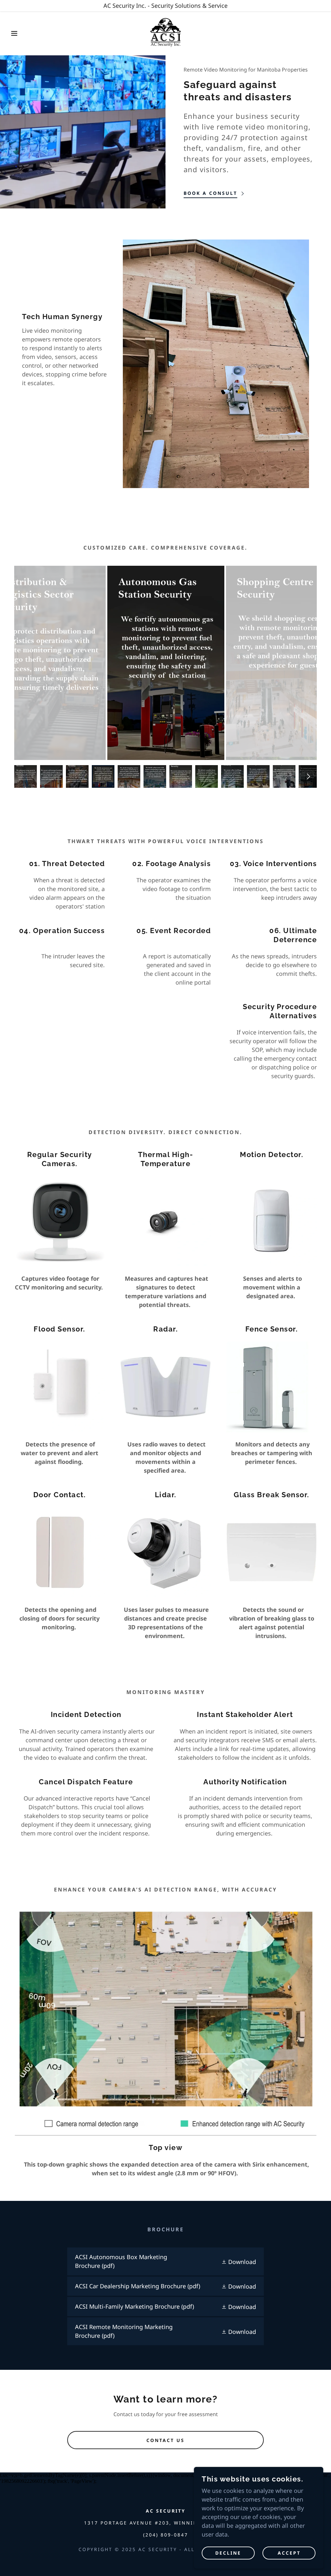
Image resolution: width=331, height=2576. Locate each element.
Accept (289, 2553)
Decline (228, 2553)
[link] (165, 33)
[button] (16, 33)
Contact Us (165, 2440)
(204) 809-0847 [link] (166, 2535)
